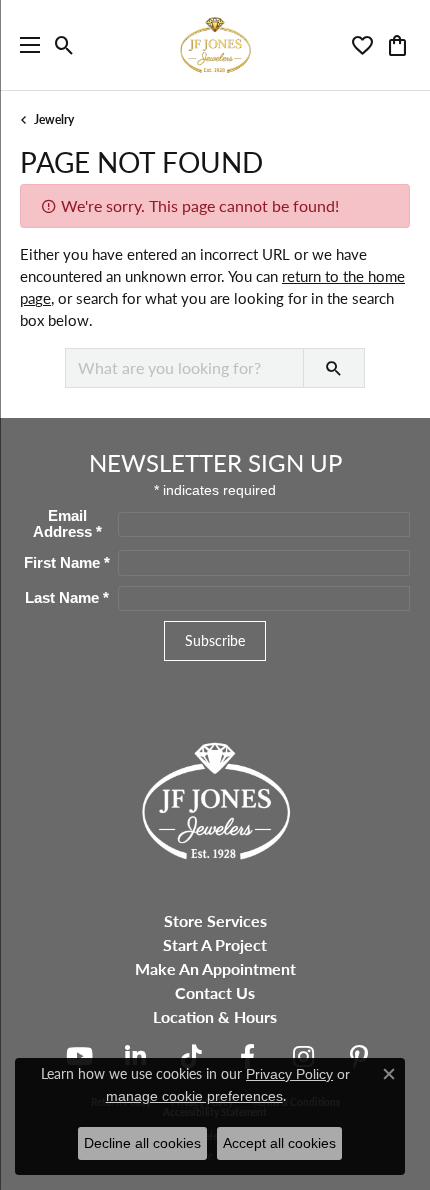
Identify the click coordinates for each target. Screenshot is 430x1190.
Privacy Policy (289, 1074)
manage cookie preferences (194, 1096)
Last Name (67, 598)
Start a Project (215, 944)
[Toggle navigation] (25, 45)
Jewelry (54, 119)
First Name (67, 563)
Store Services (215, 920)
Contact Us (215, 992)
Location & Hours (215, 1016)
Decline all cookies (142, 1143)
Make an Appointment (215, 968)
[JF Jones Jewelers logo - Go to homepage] (215, 45)
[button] (64, 45)
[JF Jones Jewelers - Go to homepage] (215, 798)
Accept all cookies (279, 1143)
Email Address (67, 524)
